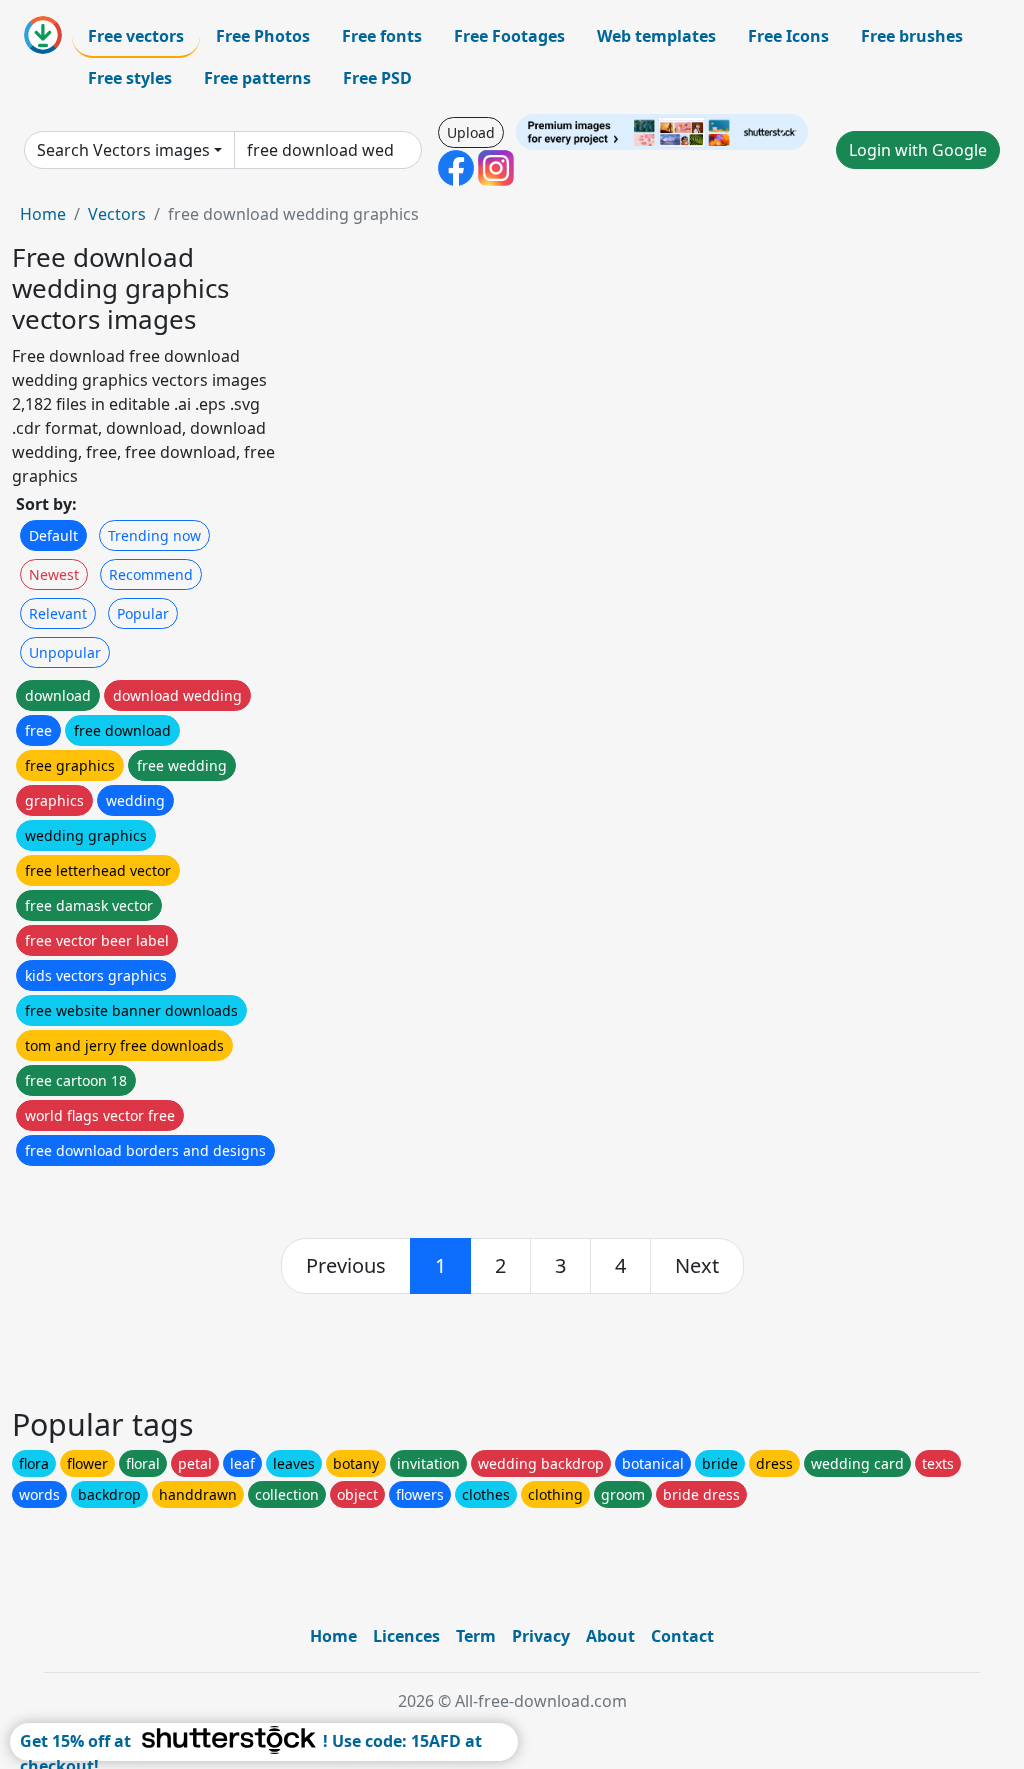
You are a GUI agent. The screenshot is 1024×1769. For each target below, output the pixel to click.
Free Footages (509, 36)
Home (43, 214)
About (610, 1636)
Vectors (117, 214)
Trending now (154, 535)
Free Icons (788, 36)
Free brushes (912, 36)
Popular (143, 613)
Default (53, 535)
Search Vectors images (123, 150)
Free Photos (263, 36)
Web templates (656, 36)
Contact (682, 1636)
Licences (406, 1636)
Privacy (541, 1636)
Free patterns (257, 78)
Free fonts (382, 36)
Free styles (130, 78)
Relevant (58, 613)
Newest (54, 574)
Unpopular (65, 652)
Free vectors (136, 36)
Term (476, 1636)
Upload (471, 132)
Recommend (151, 574)
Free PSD (377, 78)
